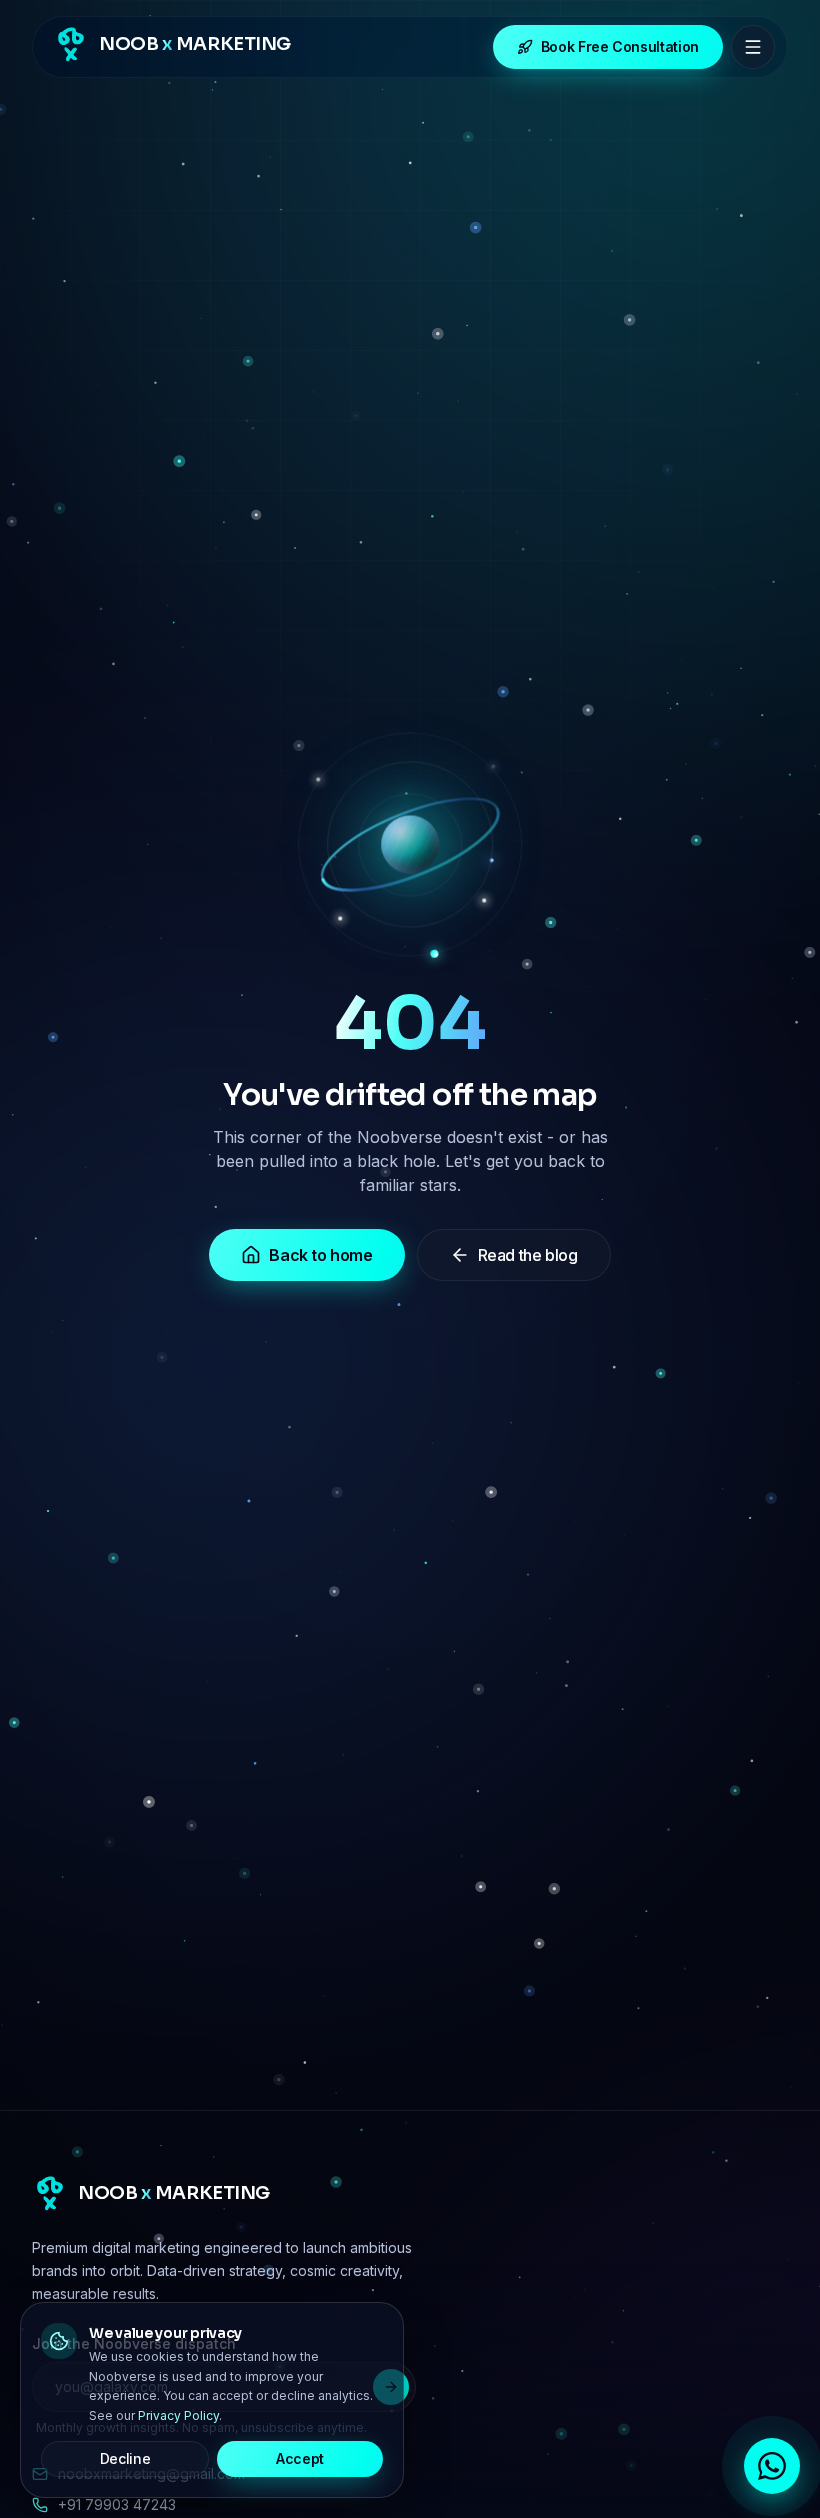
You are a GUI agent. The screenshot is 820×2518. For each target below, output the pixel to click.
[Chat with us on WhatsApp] (772, 2466)
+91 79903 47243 (117, 2504)
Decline (125, 2458)
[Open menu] (753, 47)
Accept (300, 2458)
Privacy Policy (178, 2415)
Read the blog (528, 1255)
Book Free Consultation (620, 46)
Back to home (320, 1255)
